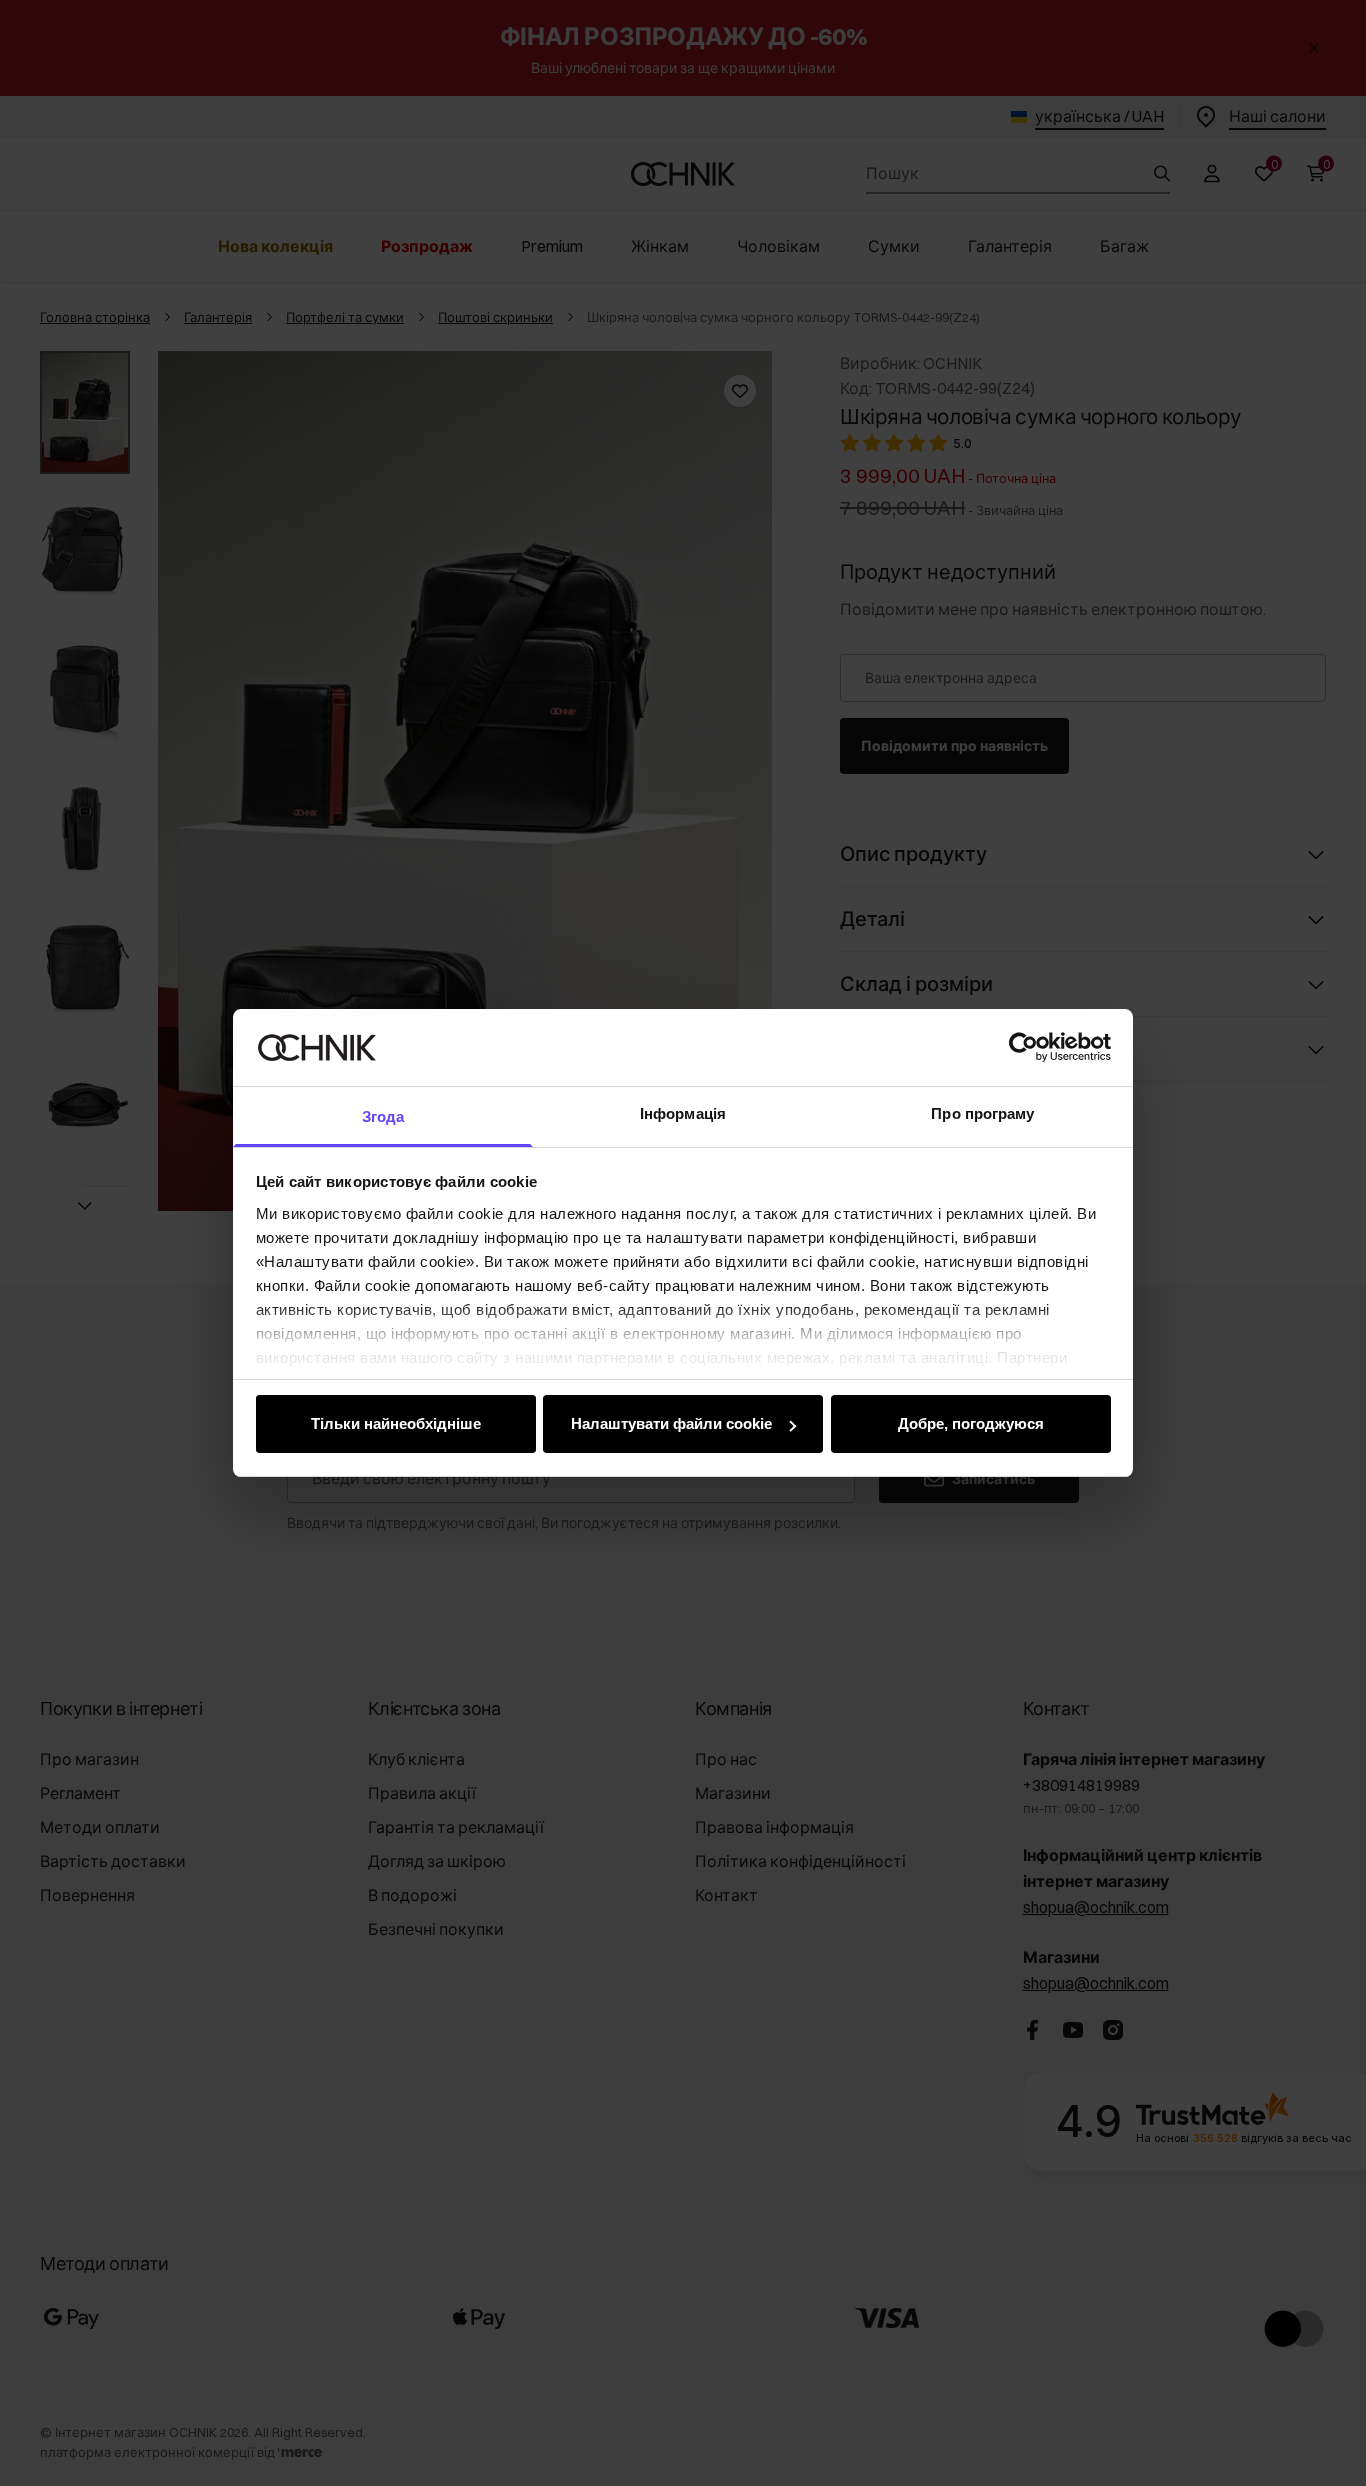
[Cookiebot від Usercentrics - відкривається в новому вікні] (1023, 1047)
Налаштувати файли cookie (671, 1423)
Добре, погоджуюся (971, 1423)
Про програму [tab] (982, 1113)
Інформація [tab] (683, 1113)
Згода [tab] (383, 1116)
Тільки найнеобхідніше (396, 1423)
